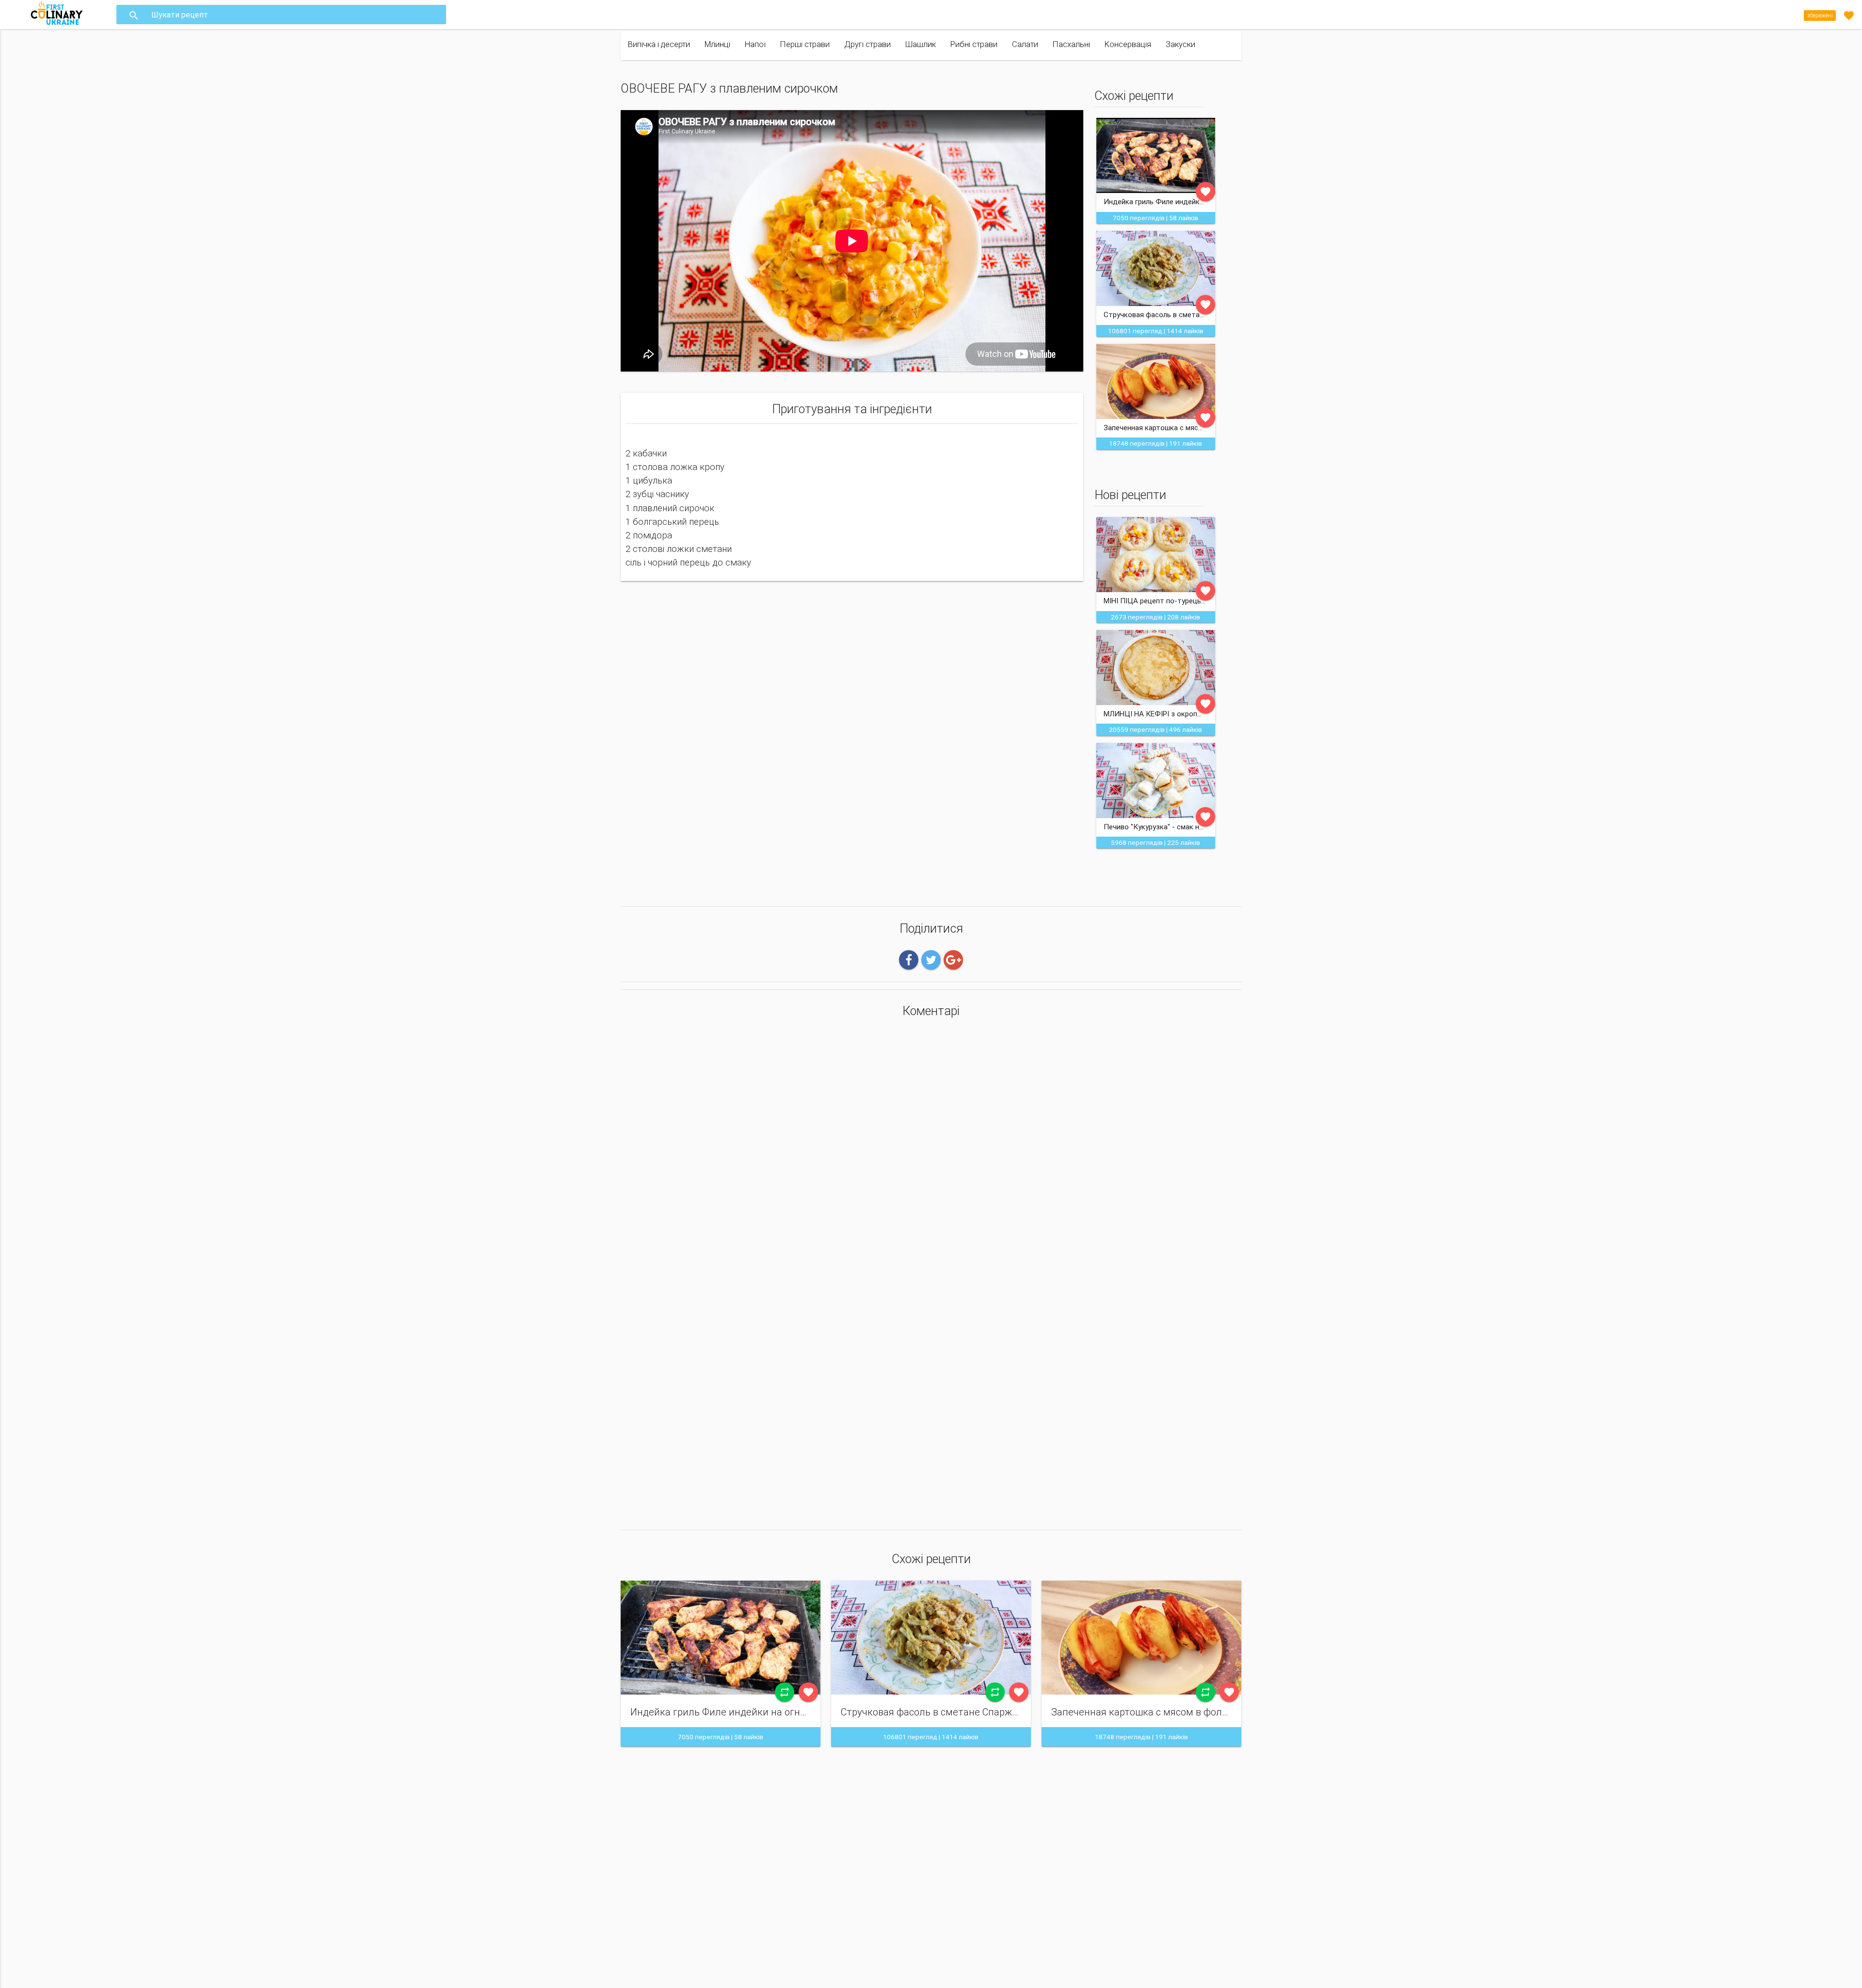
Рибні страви (974, 44)
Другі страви (867, 44)
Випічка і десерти (659, 44)
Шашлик (921, 44)
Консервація (1128, 44)
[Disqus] (931, 1154)
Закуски (1180, 44)
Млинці (717, 44)
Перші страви (805, 44)
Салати (1025, 44)
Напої (755, 44)
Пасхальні (1071, 44)
